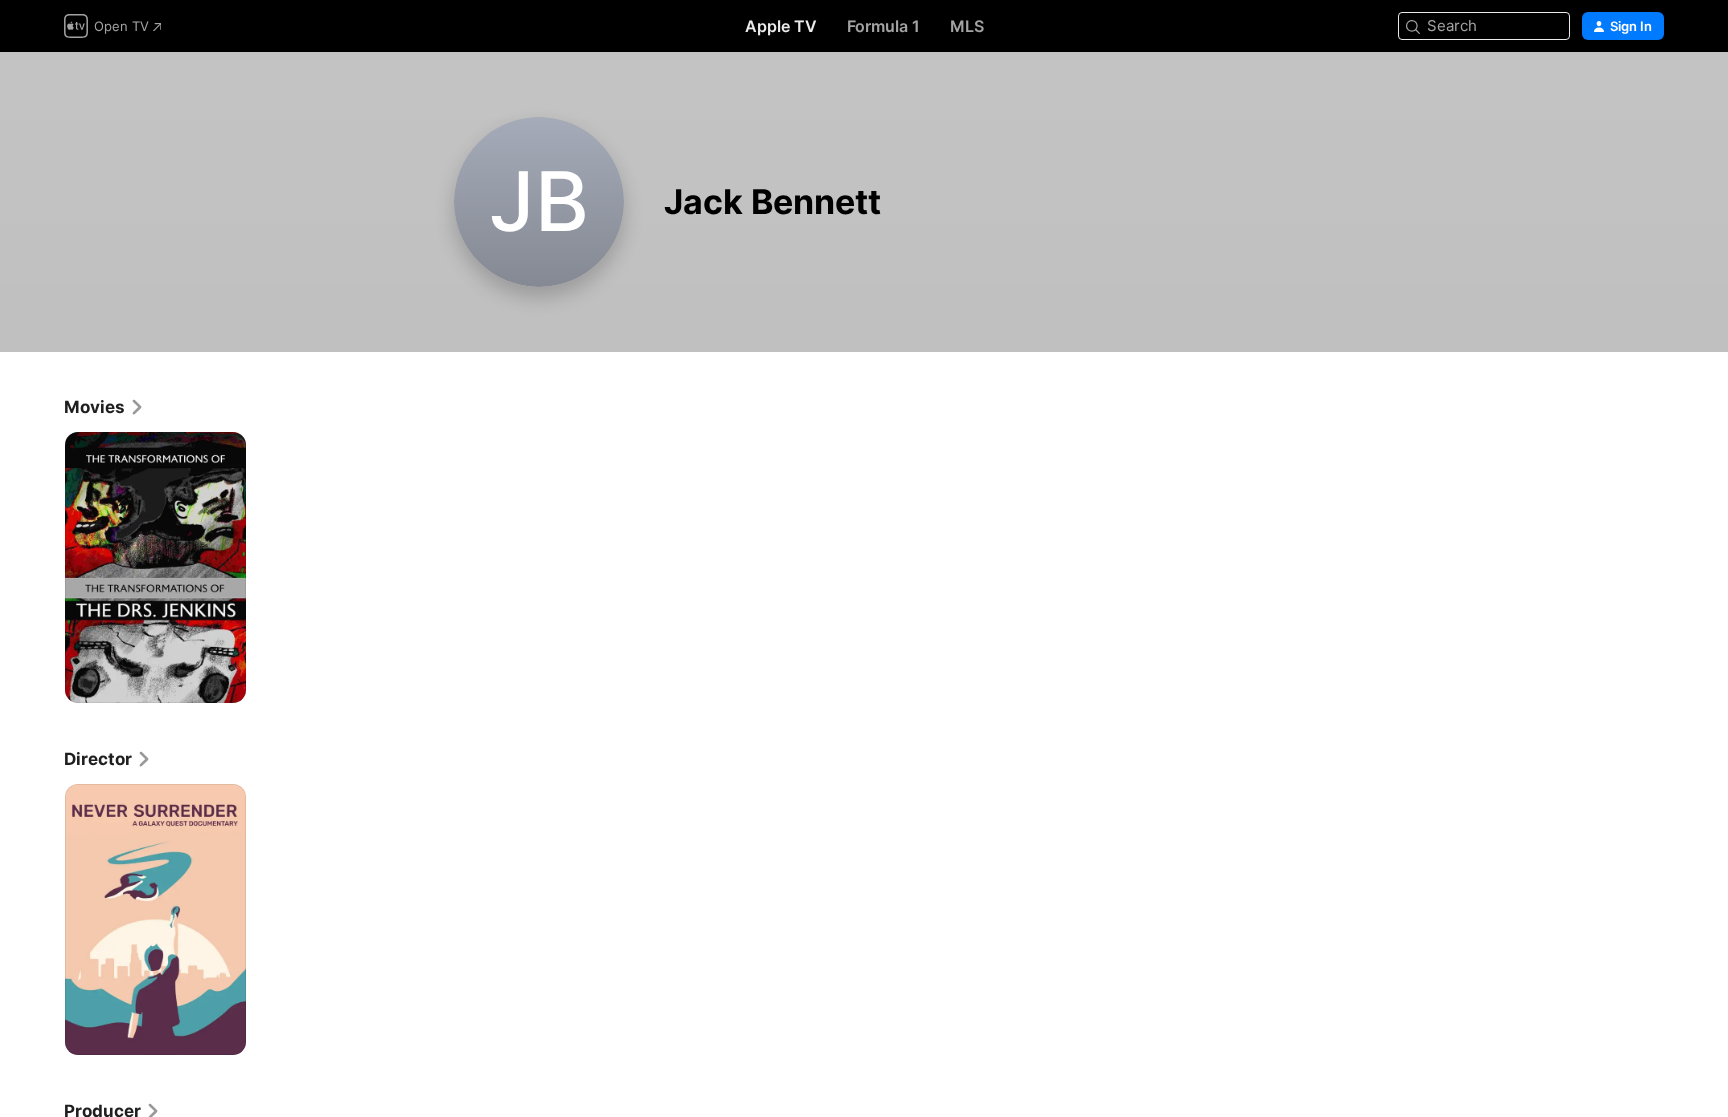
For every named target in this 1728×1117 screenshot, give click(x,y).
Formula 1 (883, 26)
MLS (967, 26)
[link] (104, 407)
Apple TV (781, 26)
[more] (223, 680)
